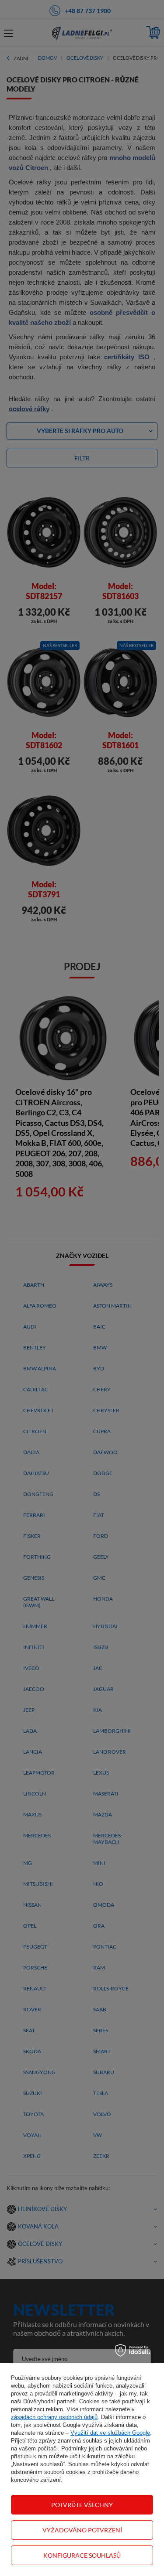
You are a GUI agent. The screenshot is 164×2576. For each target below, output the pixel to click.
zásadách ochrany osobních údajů (54, 2417)
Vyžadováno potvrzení (82, 2530)
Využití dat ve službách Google (110, 2433)
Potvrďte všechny (82, 2505)
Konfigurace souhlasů (82, 2555)
